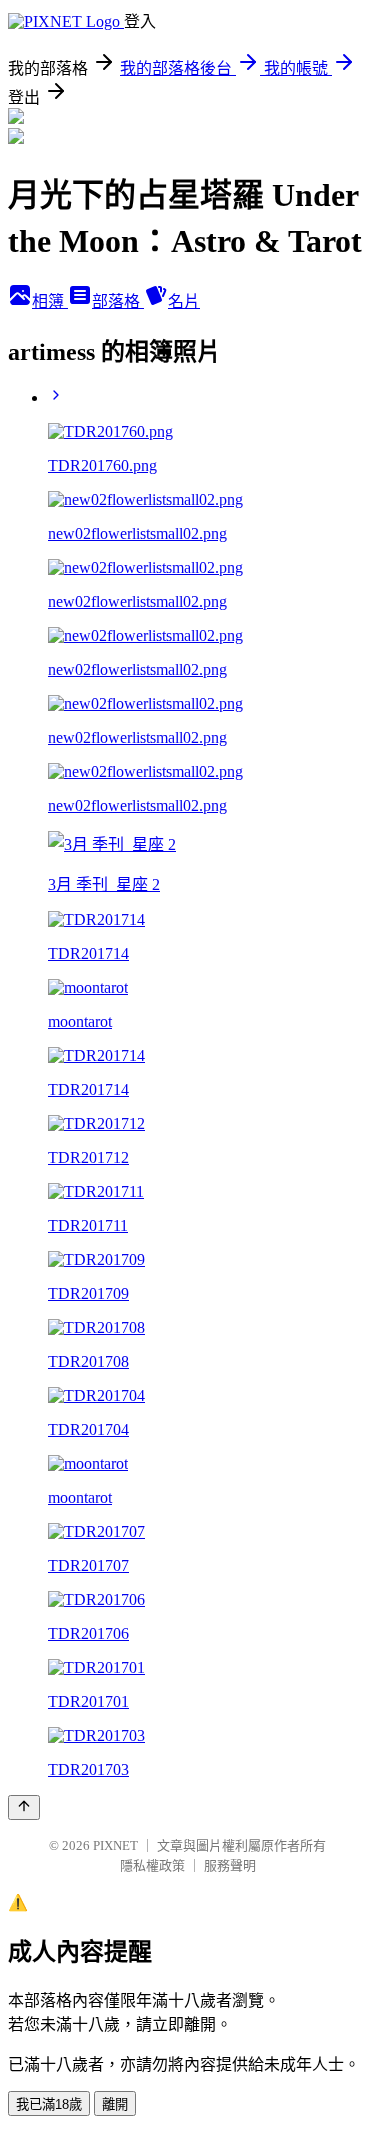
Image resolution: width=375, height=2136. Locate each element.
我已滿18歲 (49, 2104)
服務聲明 (230, 1865)
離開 (115, 2104)
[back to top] (24, 1807)
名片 (184, 301)
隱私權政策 (152, 1865)
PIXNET (115, 1845)
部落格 (118, 301)
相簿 (50, 301)
